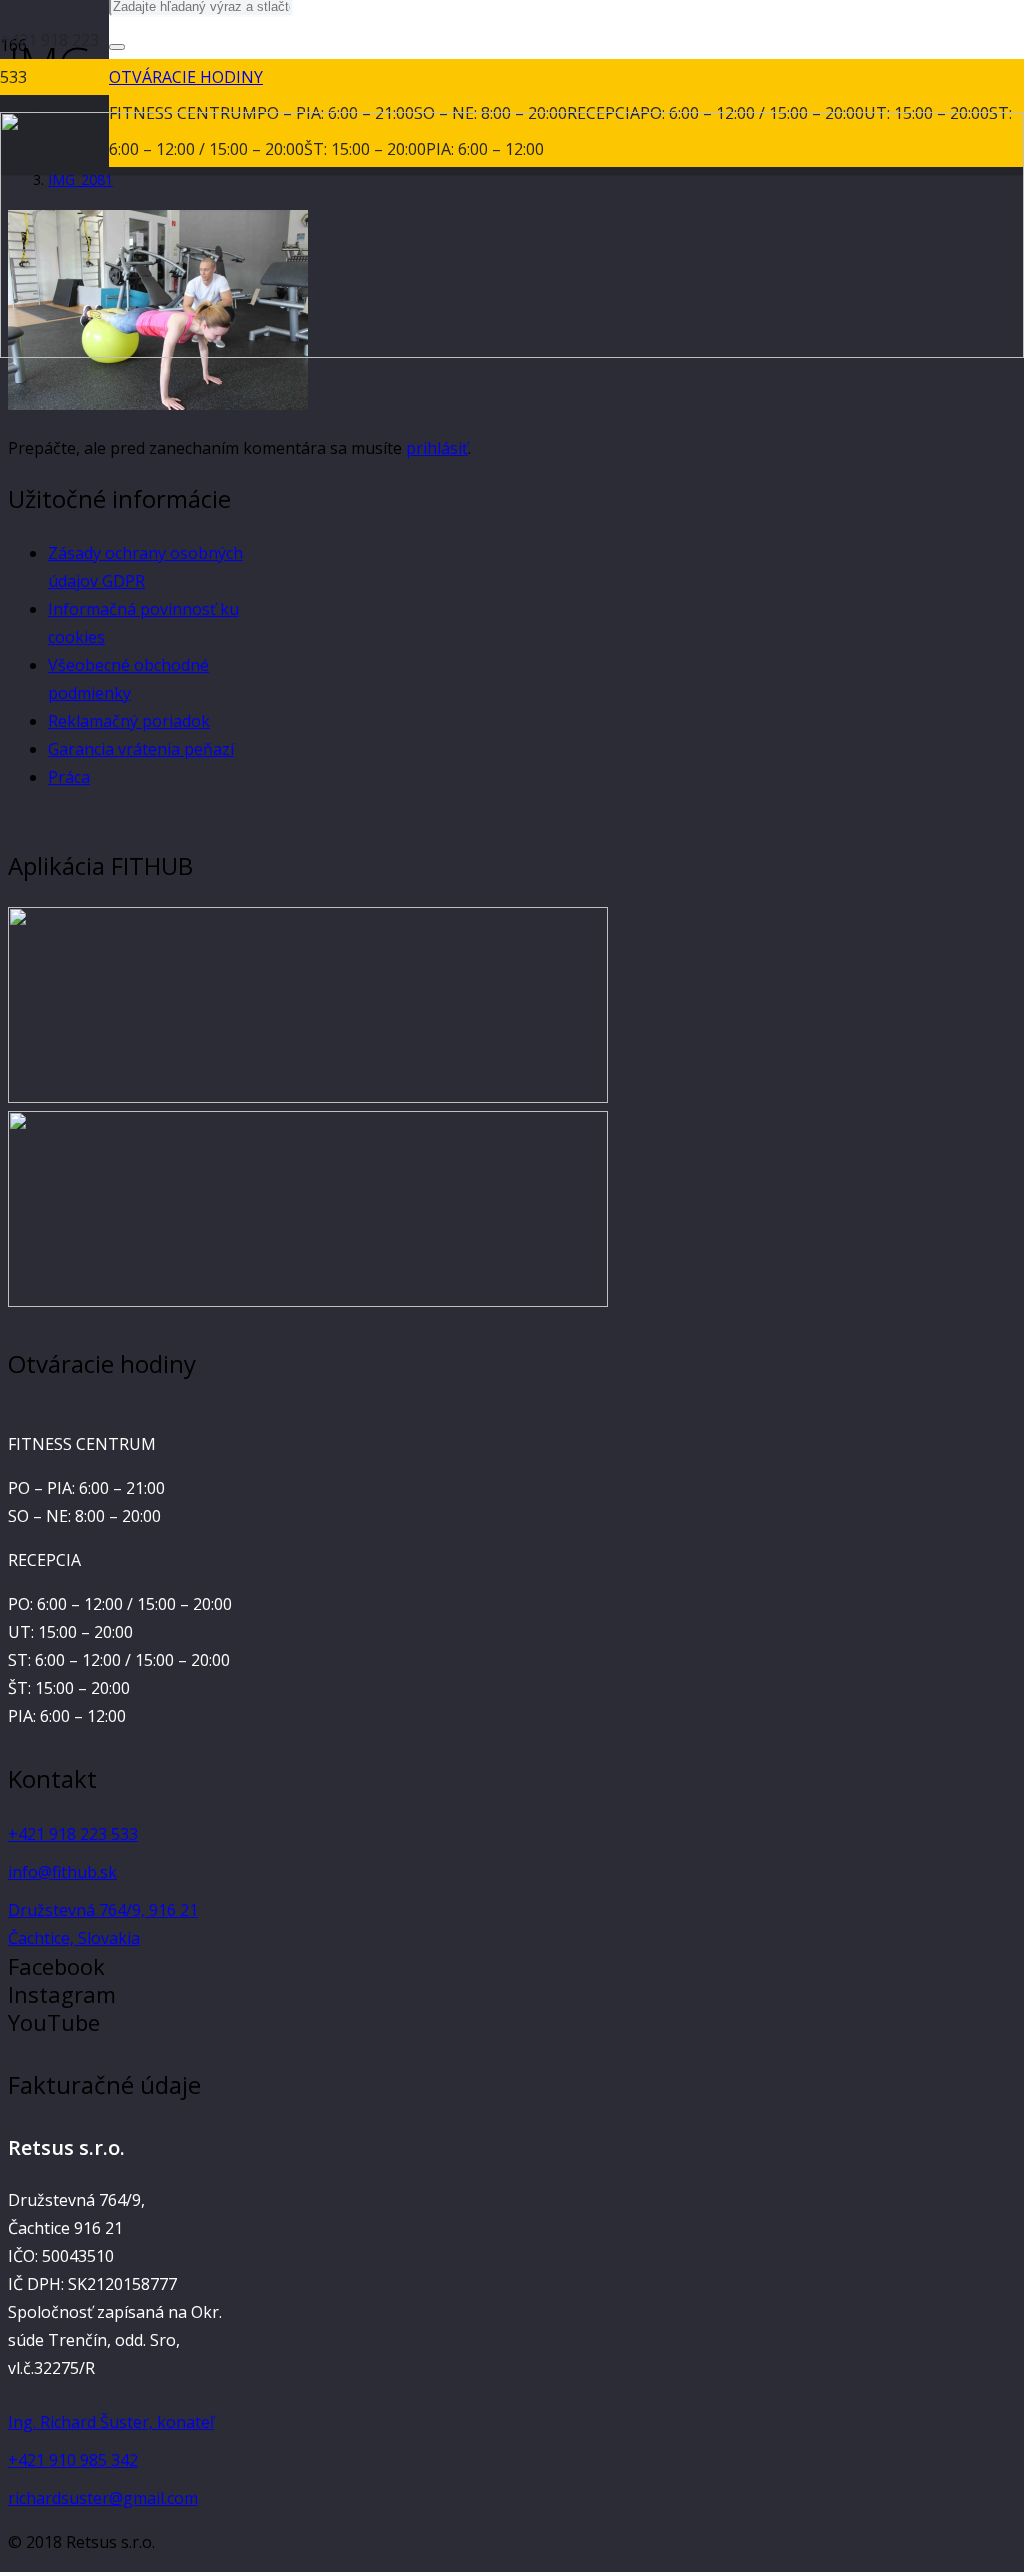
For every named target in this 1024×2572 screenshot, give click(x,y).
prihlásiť (437, 448)
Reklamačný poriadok (129, 721)
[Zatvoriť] (117, 47)
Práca (69, 777)
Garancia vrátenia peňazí (141, 749)
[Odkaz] (308, 1097)
